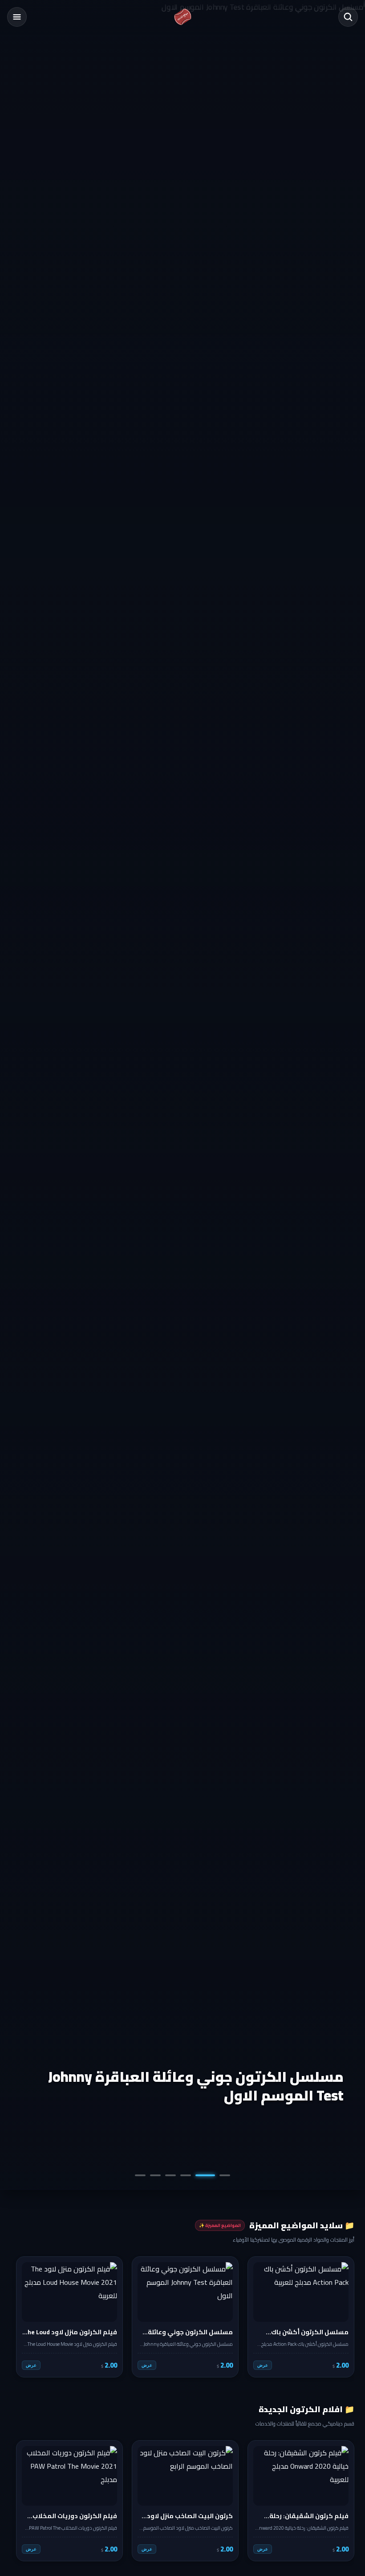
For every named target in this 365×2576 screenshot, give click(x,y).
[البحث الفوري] (348, 17)
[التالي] (24, 2317)
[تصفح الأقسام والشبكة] (17, 17)
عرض (263, 2365)
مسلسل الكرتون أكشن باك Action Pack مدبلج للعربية (197, 2086)
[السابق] (341, 2317)
